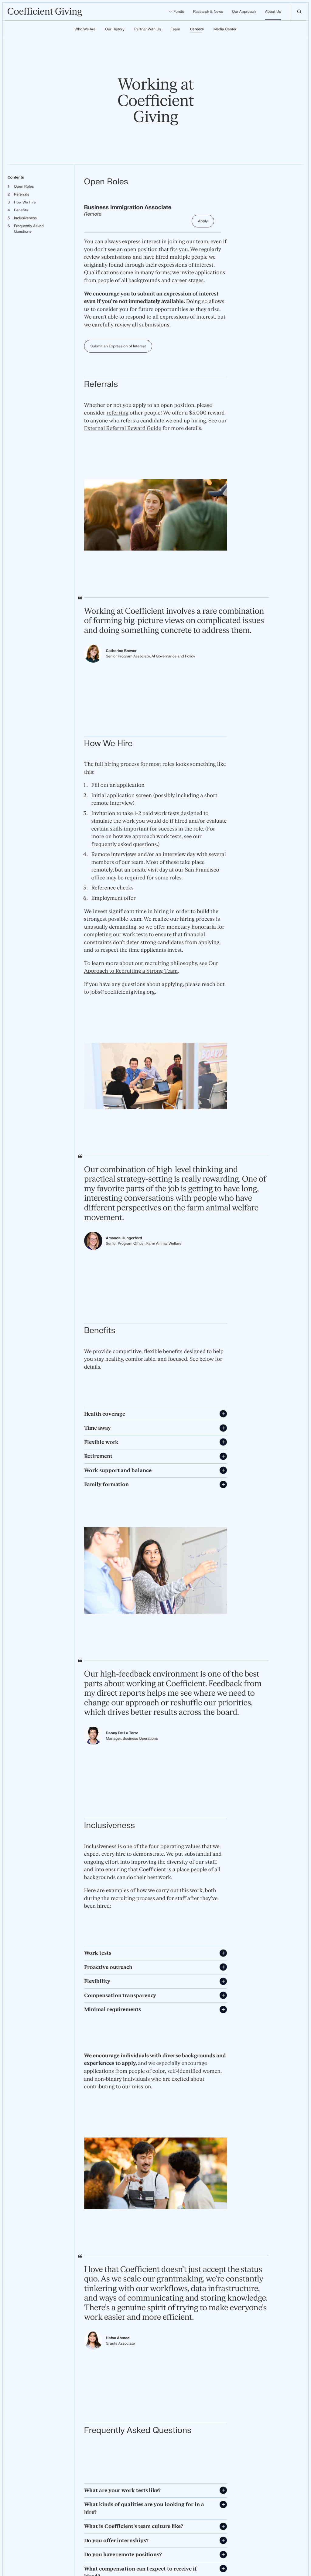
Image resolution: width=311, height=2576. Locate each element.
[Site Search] (299, 12)
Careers (197, 29)
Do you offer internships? (116, 2541)
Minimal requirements (113, 2010)
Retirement (98, 1456)
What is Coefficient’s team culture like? (134, 2526)
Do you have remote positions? (123, 2555)
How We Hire (25, 202)
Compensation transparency (120, 1996)
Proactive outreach (108, 1967)
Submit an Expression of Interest (118, 346)
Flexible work (101, 1442)
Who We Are (85, 29)
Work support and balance (118, 1471)
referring (118, 413)
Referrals (22, 194)
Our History (115, 29)
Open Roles (24, 186)
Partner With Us (148, 29)
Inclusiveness (25, 218)
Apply (203, 221)
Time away (97, 1428)
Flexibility (97, 1981)
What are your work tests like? (122, 2491)
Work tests (98, 1953)
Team (175, 29)
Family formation (107, 1484)
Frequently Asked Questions (29, 229)
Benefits (21, 210)
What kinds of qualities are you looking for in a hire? (144, 2508)
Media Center (225, 29)
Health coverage (105, 1414)
